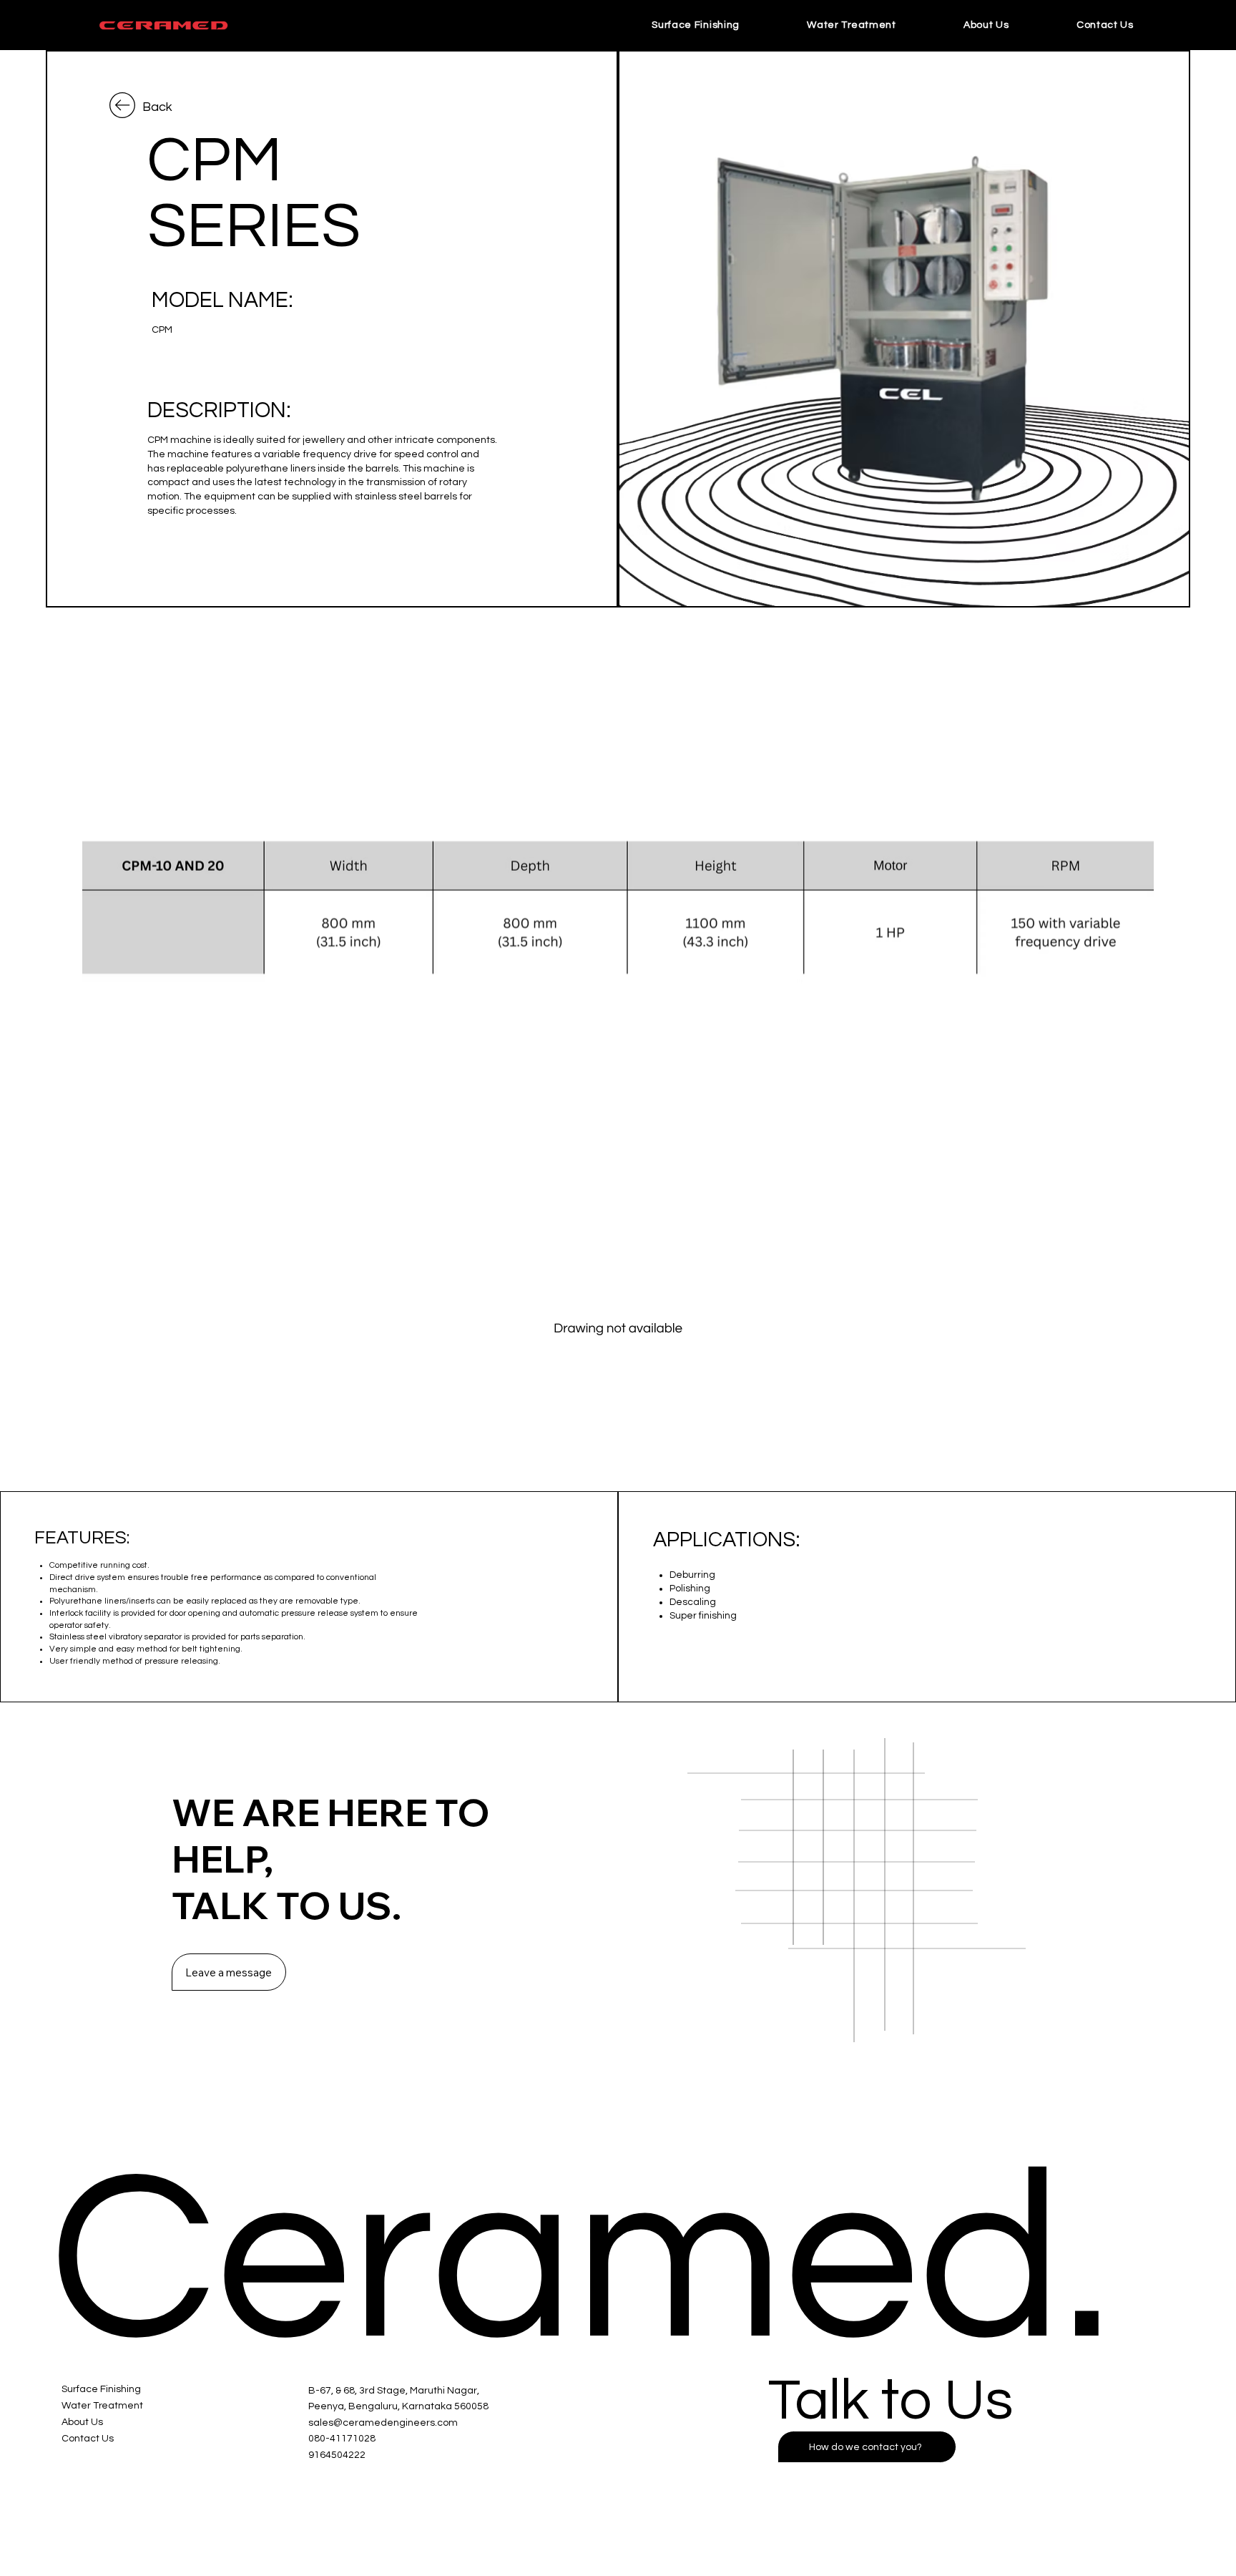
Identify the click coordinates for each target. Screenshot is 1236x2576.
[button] (1105, 25)
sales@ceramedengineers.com (383, 2423)
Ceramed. (580, 2262)
